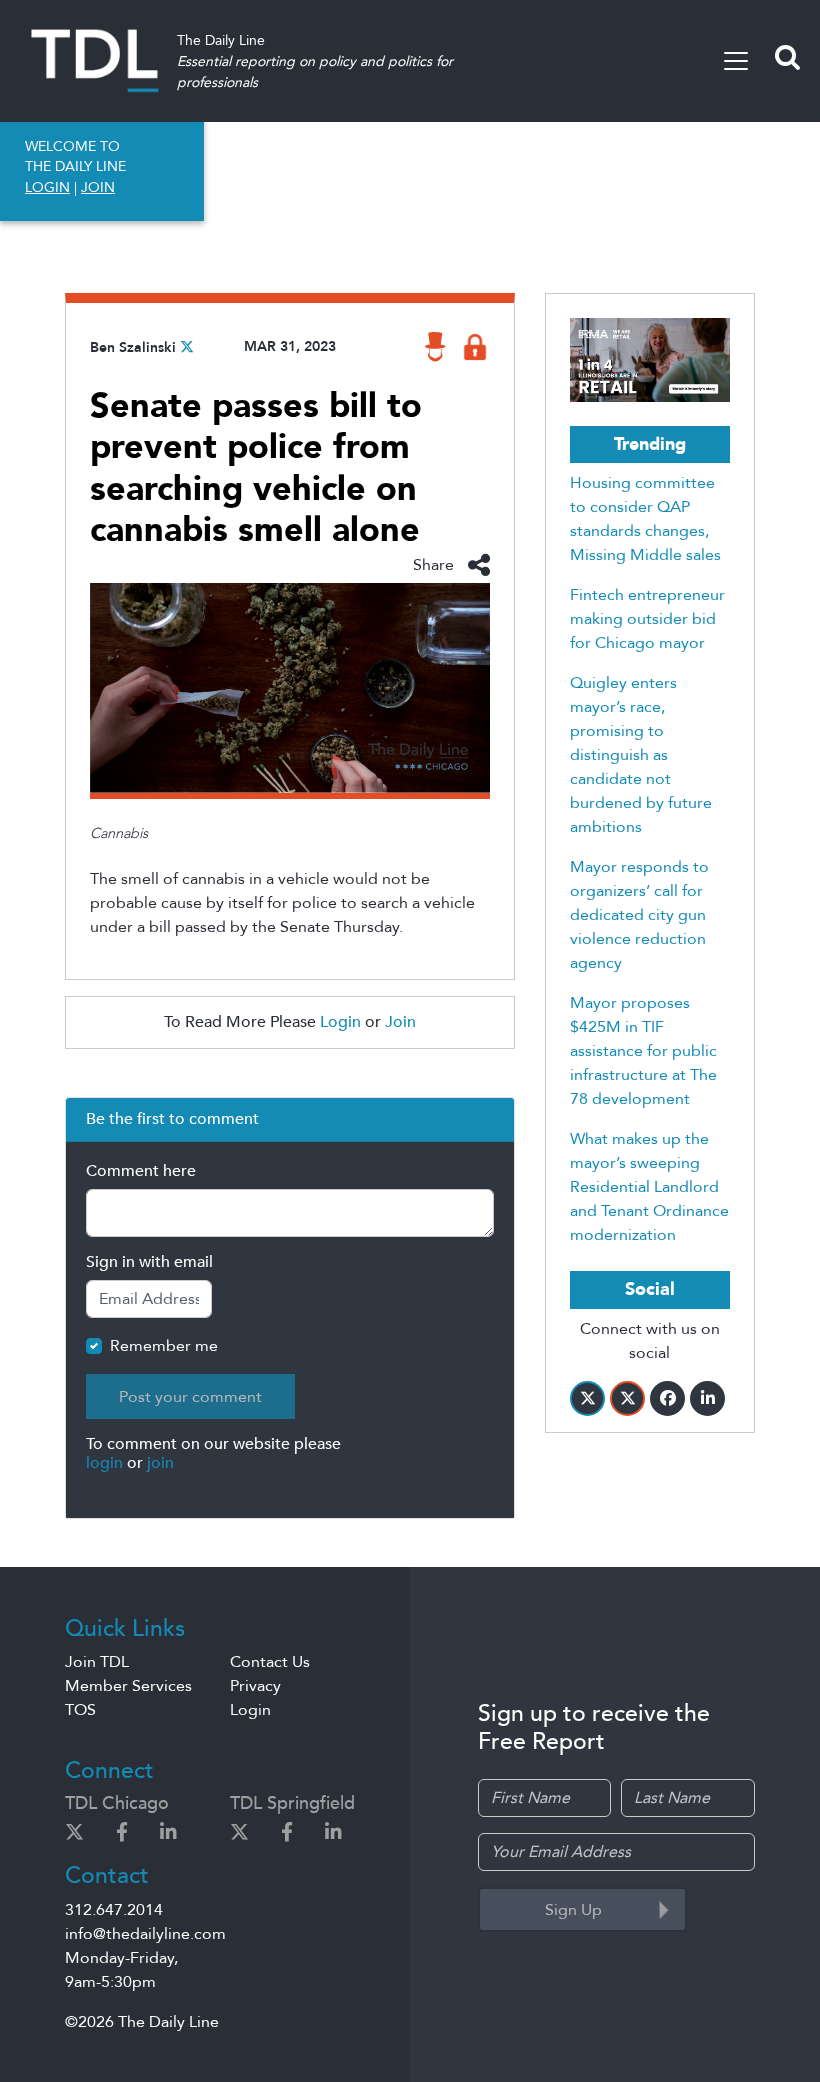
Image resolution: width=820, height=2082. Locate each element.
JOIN (98, 187)
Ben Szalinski (133, 347)
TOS (80, 1710)
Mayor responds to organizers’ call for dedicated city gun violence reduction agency (639, 915)
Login (340, 1022)
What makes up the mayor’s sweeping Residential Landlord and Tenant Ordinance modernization (649, 1187)
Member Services (128, 1686)
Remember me (164, 1346)
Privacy (255, 1686)
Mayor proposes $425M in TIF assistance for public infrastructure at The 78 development (643, 1051)
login (104, 1463)
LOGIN (47, 187)
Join (400, 1022)
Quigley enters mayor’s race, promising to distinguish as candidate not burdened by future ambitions (641, 755)
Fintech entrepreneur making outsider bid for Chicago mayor (647, 619)
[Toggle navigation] (736, 61)
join (160, 1463)
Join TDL (97, 1662)
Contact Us (270, 1662)
